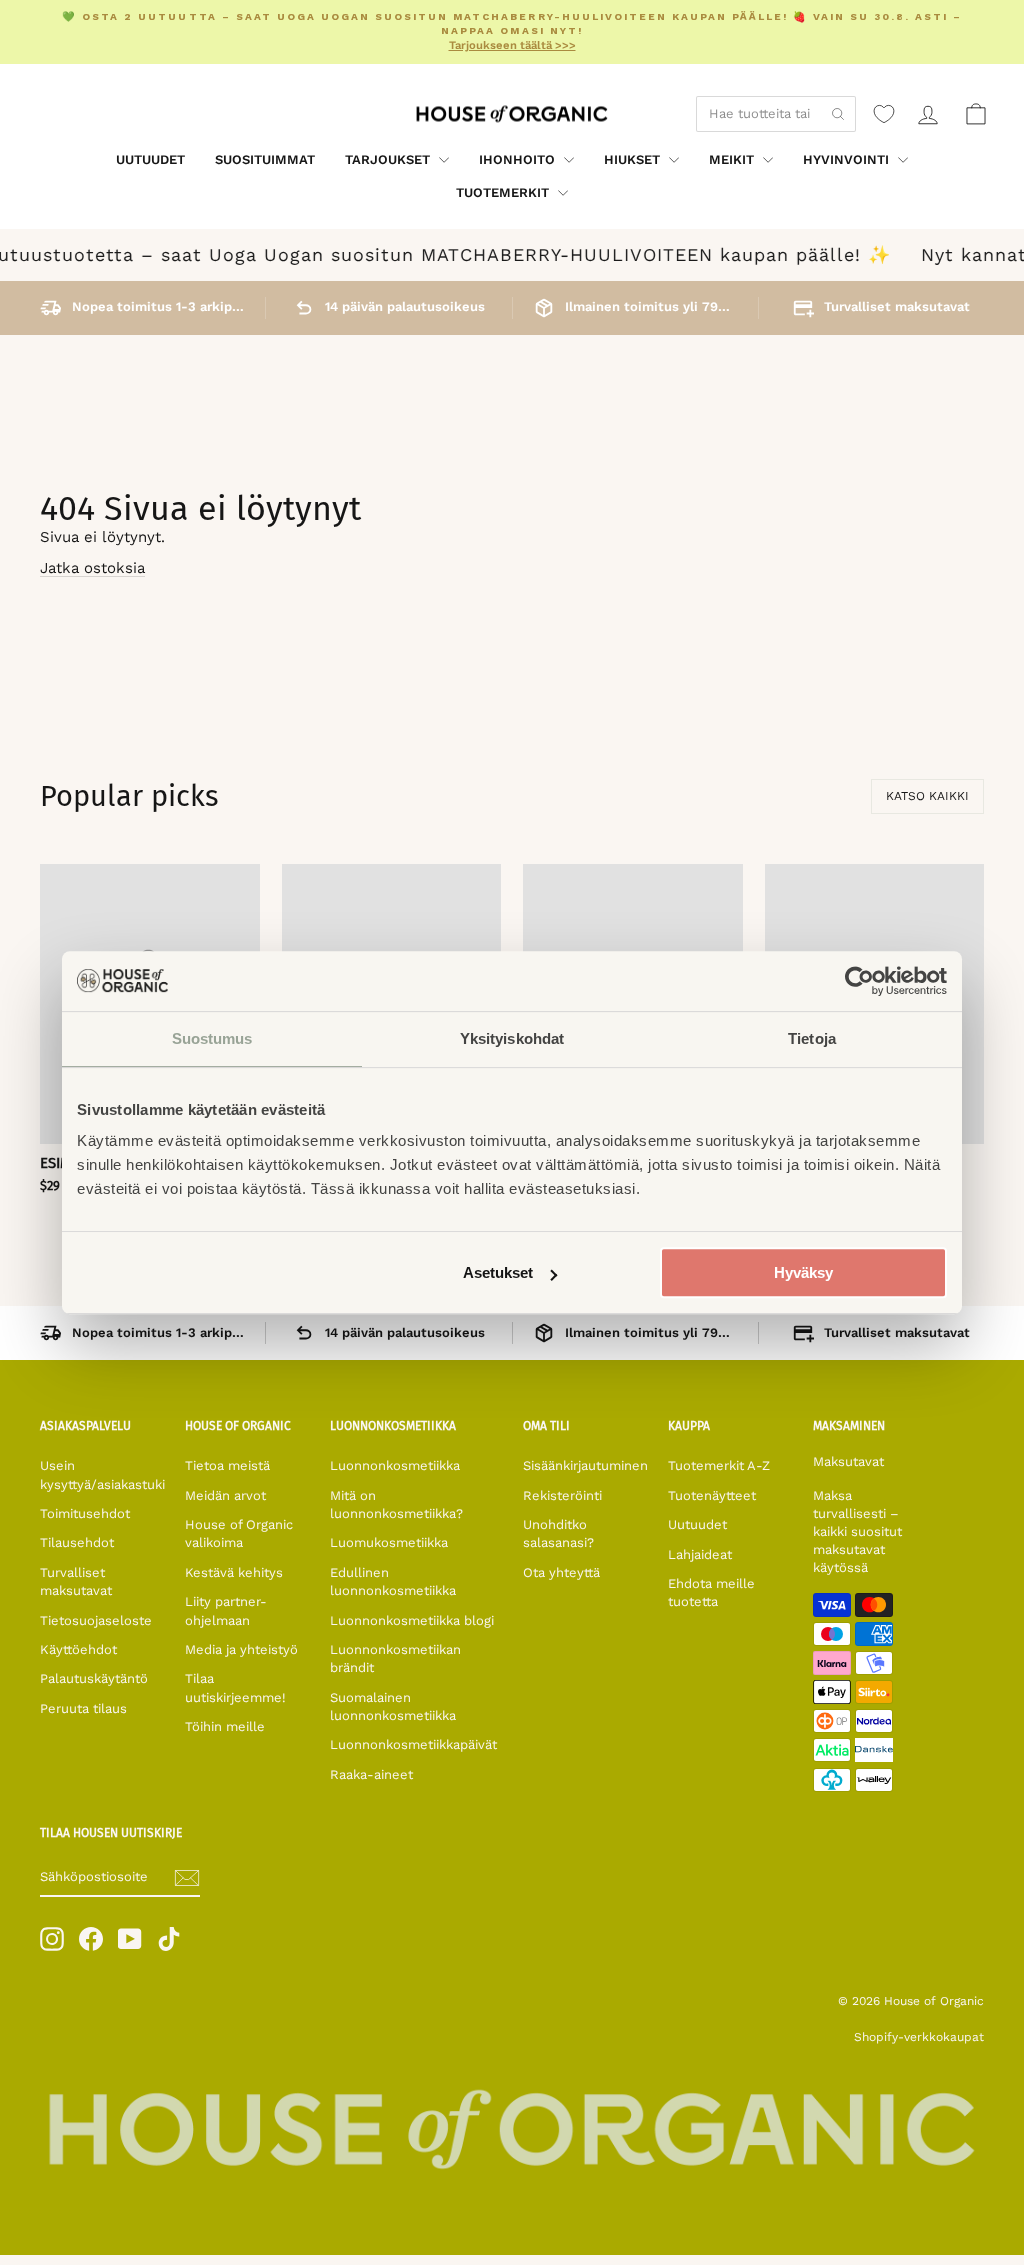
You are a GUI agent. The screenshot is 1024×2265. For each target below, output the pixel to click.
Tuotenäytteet (712, 1495)
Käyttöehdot (78, 1649)
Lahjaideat (700, 1554)
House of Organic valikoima (239, 1533)
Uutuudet (150, 159)
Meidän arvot (225, 1495)
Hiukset (634, 159)
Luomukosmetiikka (389, 1542)
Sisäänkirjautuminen (585, 1465)
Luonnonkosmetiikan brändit (395, 1658)
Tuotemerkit (504, 192)
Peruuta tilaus (83, 1708)
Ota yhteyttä (561, 1572)
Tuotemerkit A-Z (719, 1465)
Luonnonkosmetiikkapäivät (413, 1744)
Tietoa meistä (227, 1465)
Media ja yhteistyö (241, 1649)
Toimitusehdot (85, 1513)
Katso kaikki (927, 796)
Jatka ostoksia (92, 568)
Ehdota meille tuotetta (711, 1592)
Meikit (733, 159)
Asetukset (498, 1272)
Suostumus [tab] (212, 1038)
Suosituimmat (265, 159)
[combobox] (776, 114)
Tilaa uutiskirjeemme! (235, 1687)
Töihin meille (225, 1726)
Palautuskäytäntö (94, 1678)
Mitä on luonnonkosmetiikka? (396, 1504)
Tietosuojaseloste (96, 1620)
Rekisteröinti (562, 1495)
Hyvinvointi (848, 159)
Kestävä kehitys (234, 1572)
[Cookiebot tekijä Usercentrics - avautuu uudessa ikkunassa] (859, 981)
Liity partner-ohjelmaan (226, 1610)
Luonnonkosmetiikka (395, 1465)
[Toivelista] (884, 114)
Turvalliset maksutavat (76, 1581)
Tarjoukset (389, 159)
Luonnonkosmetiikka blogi (412, 1620)
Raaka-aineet (371, 1774)
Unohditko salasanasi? (558, 1533)
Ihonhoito (519, 159)
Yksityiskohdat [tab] (512, 1038)
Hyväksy (803, 1272)
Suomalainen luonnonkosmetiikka (393, 1706)
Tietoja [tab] (812, 1038)
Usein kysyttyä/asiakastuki (102, 1474)
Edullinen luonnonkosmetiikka (393, 1581)
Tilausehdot (77, 1542)
